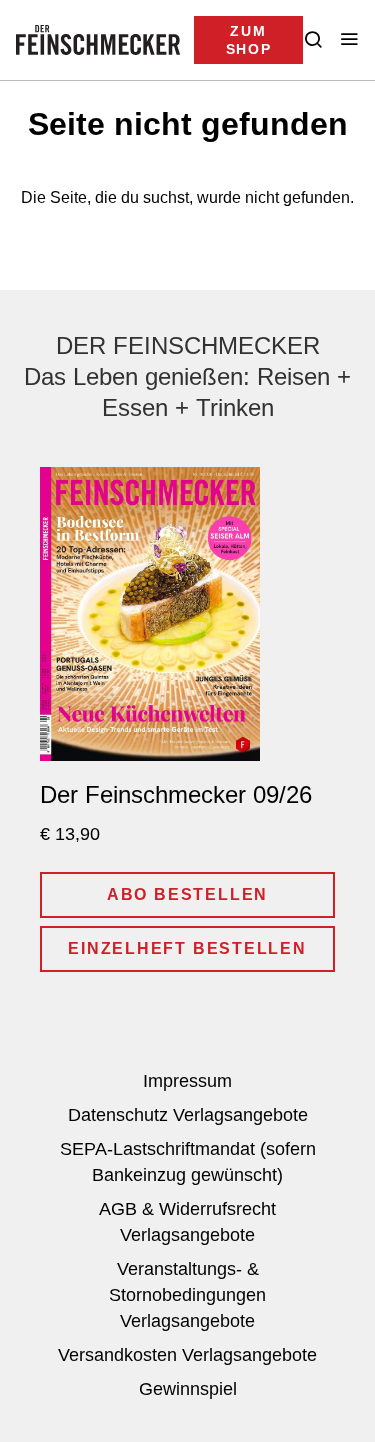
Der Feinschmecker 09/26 (176, 794)
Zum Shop (249, 40)
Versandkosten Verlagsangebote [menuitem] (187, 1355)
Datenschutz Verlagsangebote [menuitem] (188, 1115)
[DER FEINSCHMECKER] (98, 40)
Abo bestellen (187, 894)
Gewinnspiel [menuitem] (188, 1389)
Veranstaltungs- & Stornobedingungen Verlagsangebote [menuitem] (187, 1295)
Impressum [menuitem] (187, 1081)
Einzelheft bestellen (187, 948)
